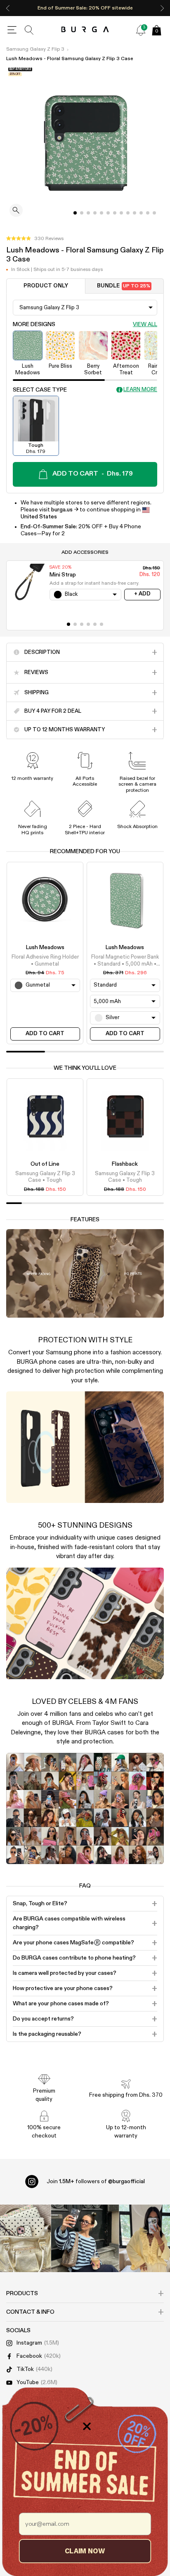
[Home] (85, 30)
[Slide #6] (115, 213)
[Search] (29, 30)
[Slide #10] (141, 213)
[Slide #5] (108, 213)
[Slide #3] (95, 213)
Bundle (124, 286)
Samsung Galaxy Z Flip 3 (35, 49)
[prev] (8, 8)
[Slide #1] (82, 213)
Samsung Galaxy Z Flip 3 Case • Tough (45, 1177)
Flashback (125, 1164)
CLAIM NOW (85, 2551)
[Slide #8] (128, 213)
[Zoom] (16, 211)
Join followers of (96, 2182)
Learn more (140, 390)
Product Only (46, 286)
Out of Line (45, 1164)
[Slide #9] (135, 213)
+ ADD (142, 594)
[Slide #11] (148, 213)
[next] (162, 8)
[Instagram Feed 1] (85, 2239)
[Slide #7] (121, 213)
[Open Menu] (12, 30)
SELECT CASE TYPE (40, 390)
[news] (141, 30)
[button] (35, 239)
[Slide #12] (154, 213)
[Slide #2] (88, 213)
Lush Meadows (45, 947)
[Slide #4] (102, 213)
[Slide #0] (75, 213)
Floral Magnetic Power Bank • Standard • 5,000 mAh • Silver (125, 961)
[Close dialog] (87, 2426)
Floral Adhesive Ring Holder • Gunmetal (45, 960)
